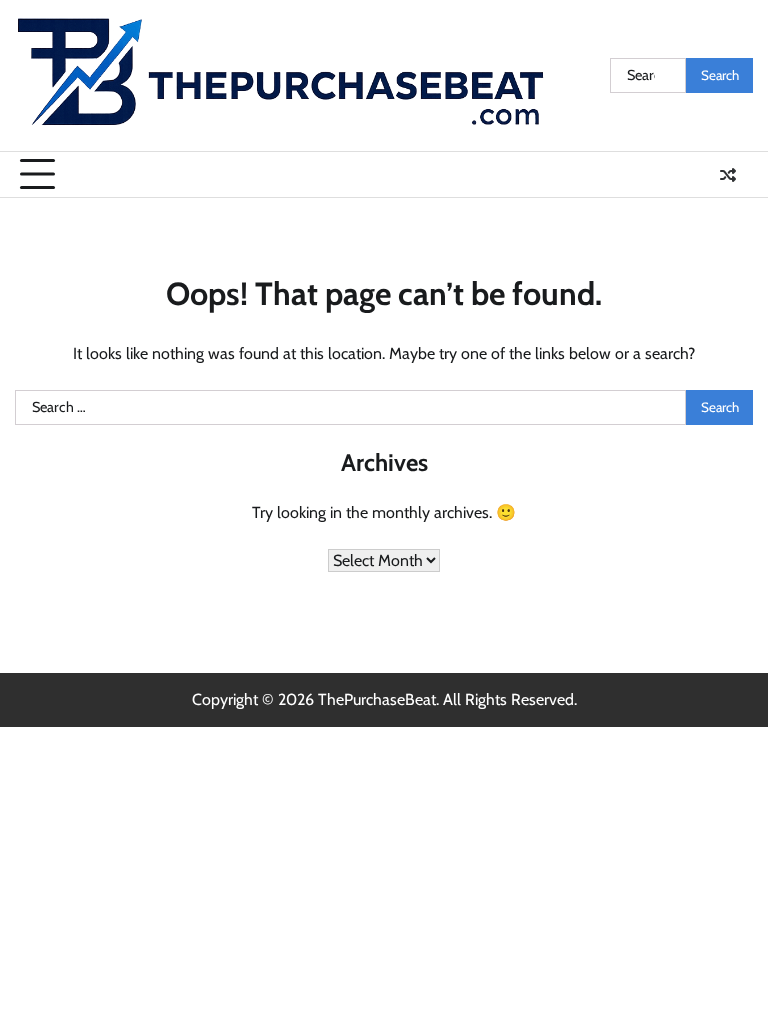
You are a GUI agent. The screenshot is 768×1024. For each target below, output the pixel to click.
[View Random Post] (728, 175)
